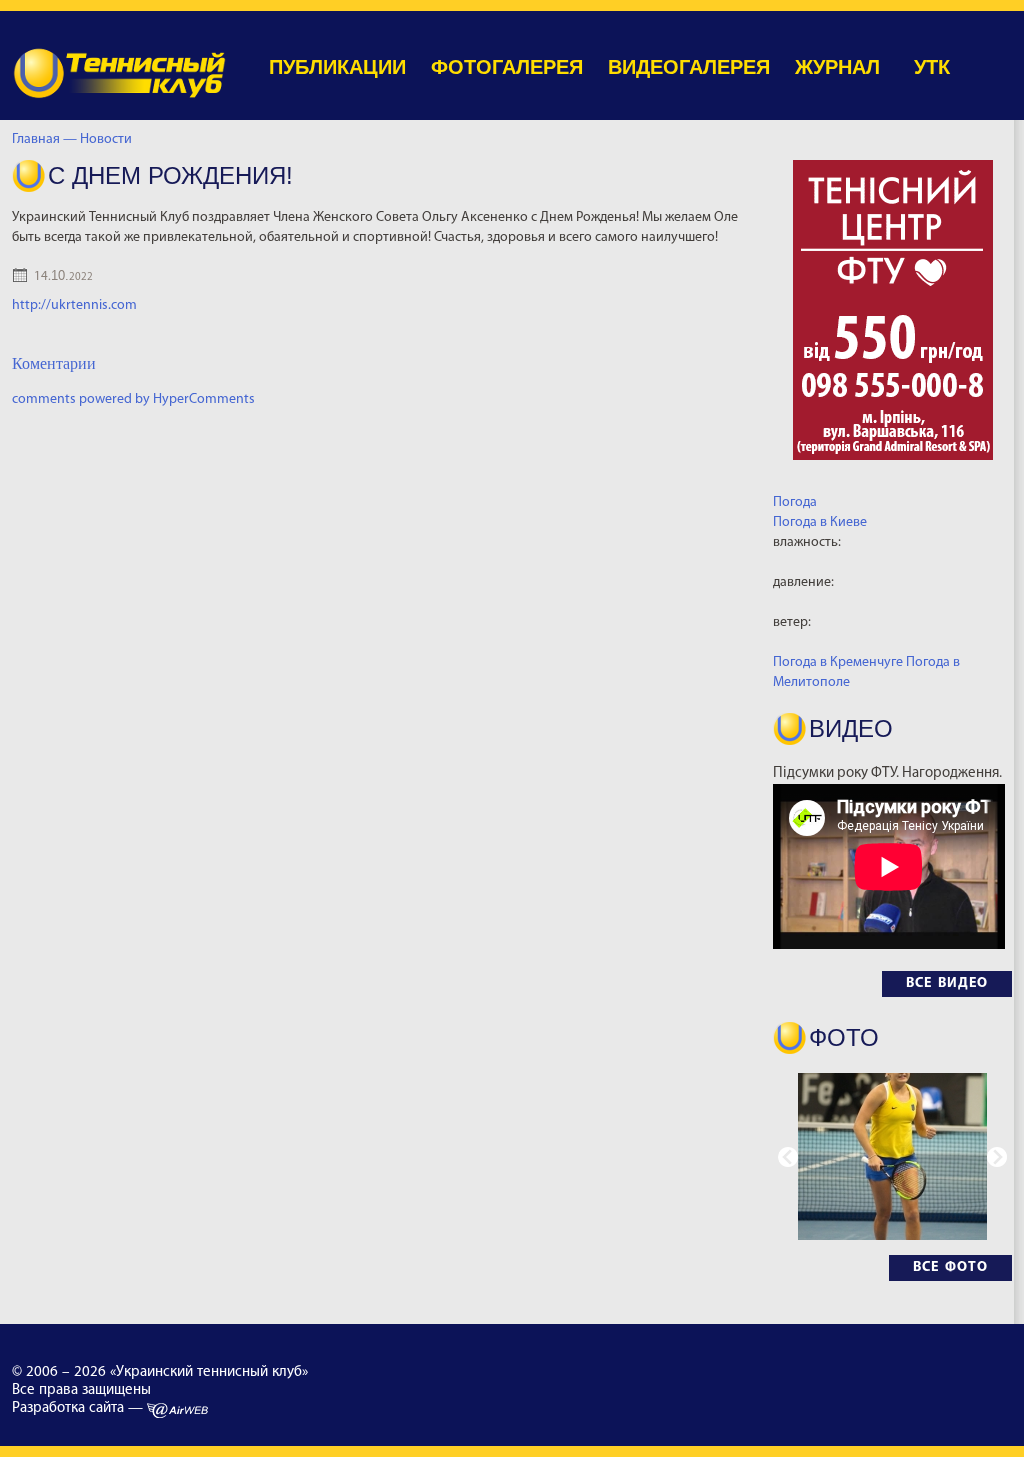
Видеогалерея (689, 67)
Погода (795, 502)
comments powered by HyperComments (133, 399)
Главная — (44, 139)
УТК (932, 67)
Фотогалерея (507, 67)
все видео (947, 983)
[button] (997, 1157)
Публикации (337, 67)
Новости (109, 139)
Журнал (837, 67)
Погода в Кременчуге (838, 662)
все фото (950, 1267)
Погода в (820, 522)
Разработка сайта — (79, 1408)
